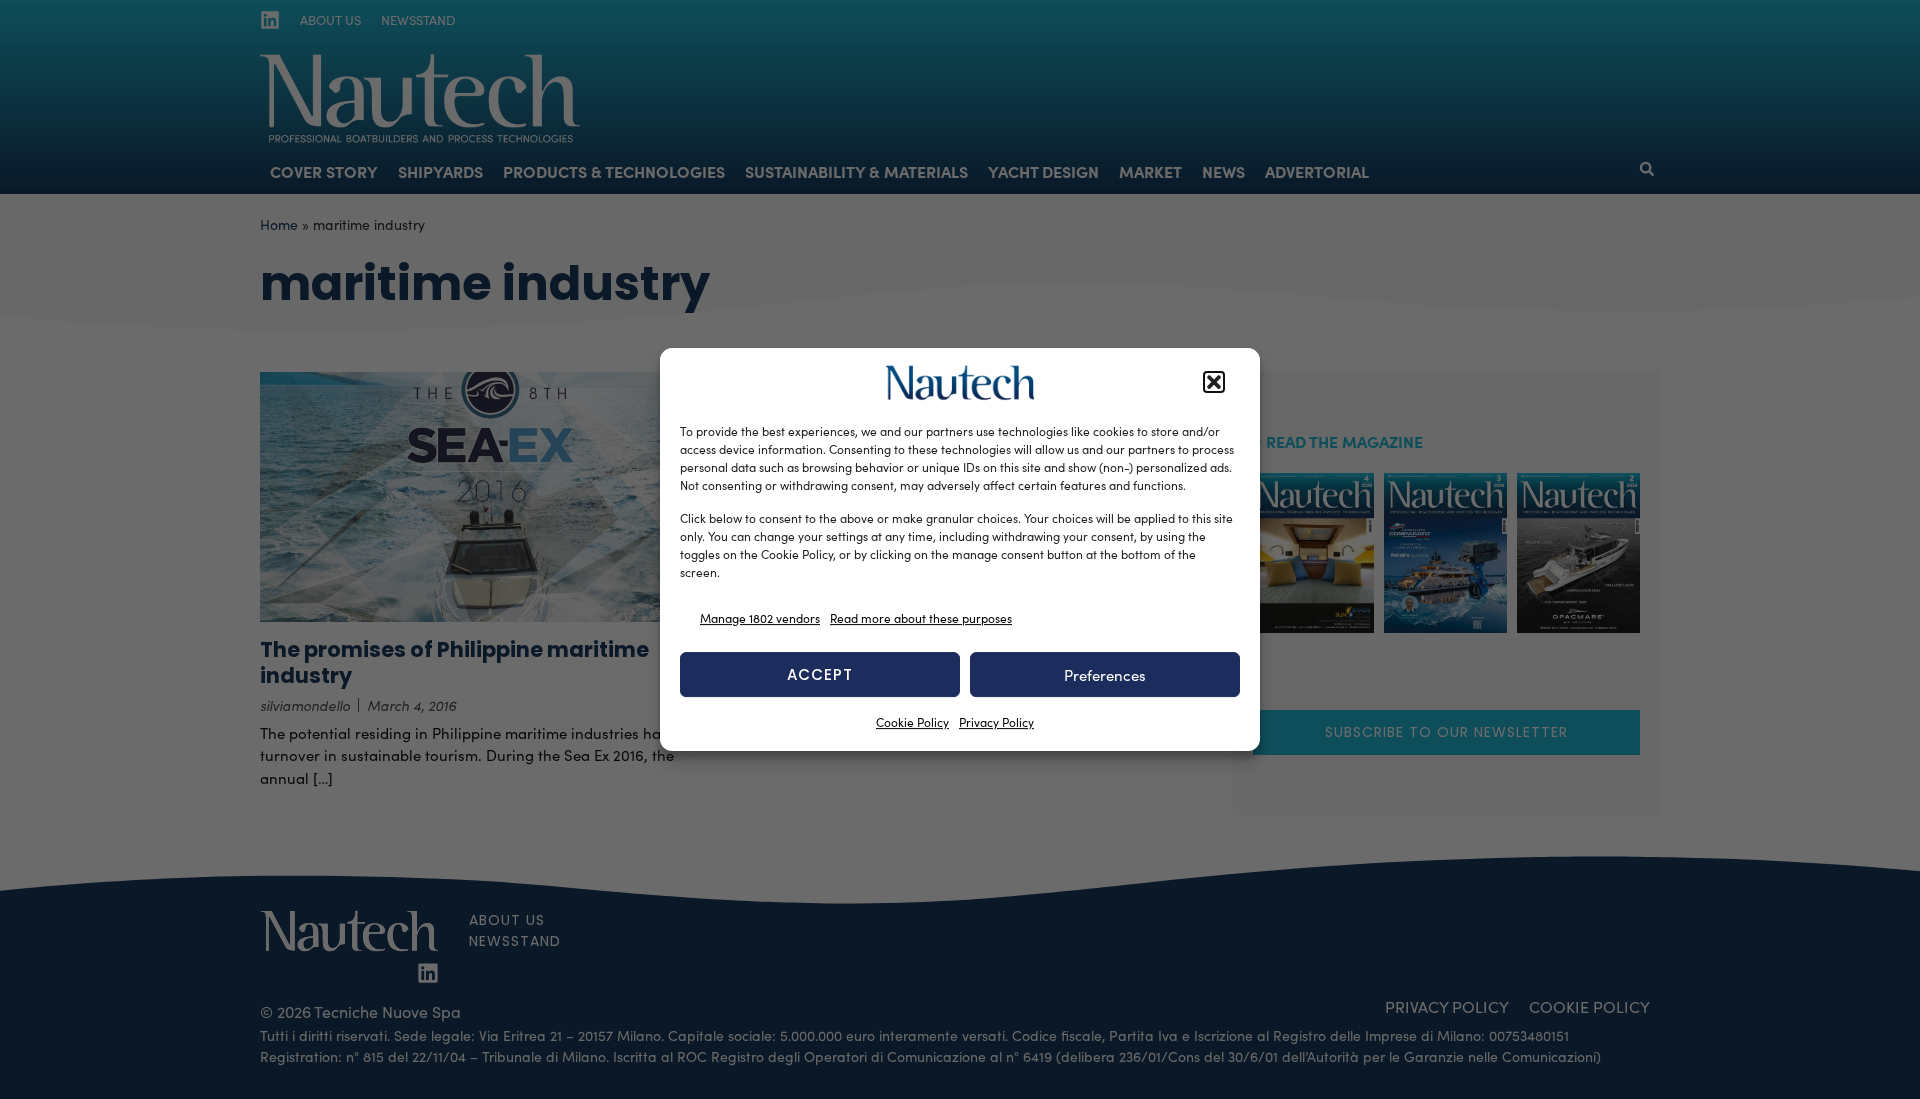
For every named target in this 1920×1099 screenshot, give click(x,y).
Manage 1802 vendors (760, 618)
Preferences (1105, 675)
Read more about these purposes (921, 618)
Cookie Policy (912, 722)
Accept (820, 674)
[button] (1214, 383)
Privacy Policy (996, 722)
